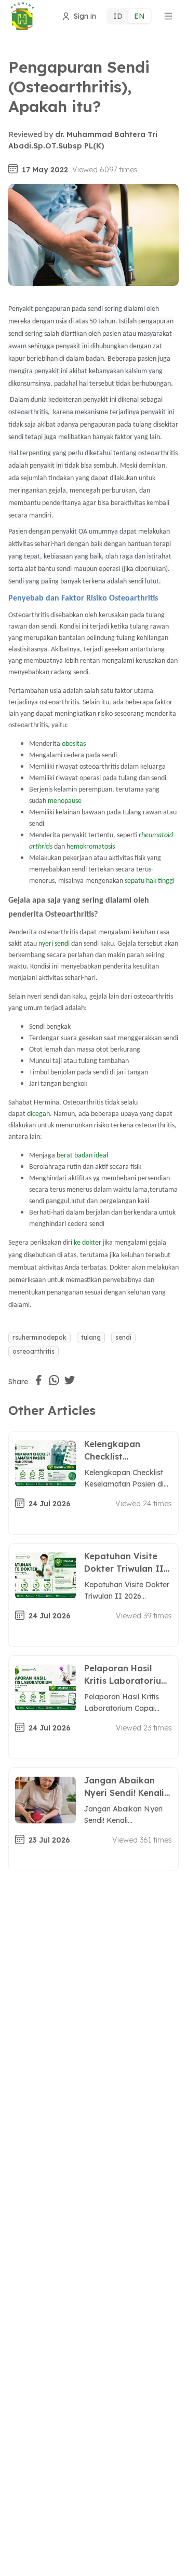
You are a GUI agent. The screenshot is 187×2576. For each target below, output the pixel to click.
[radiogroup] (129, 16)
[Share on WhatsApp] (54, 1380)
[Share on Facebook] (38, 1380)
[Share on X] (70, 1380)
